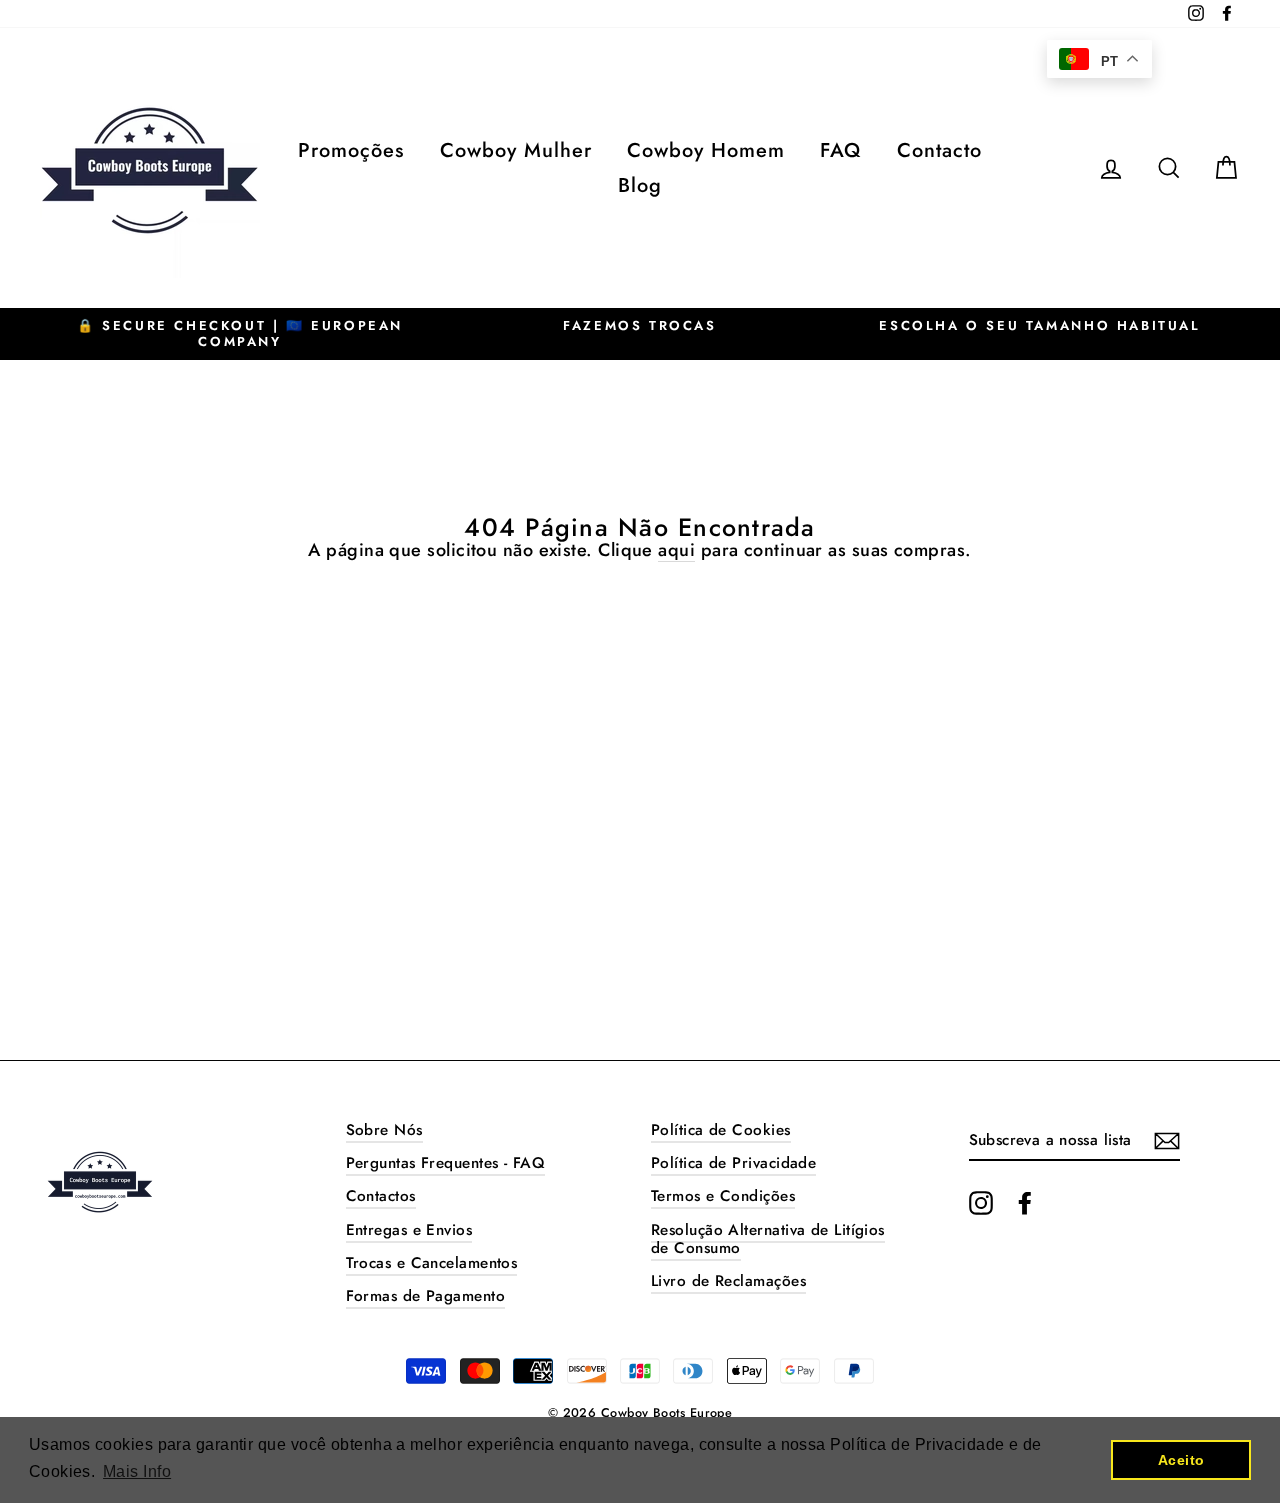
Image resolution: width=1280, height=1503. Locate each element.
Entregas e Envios (409, 1230)
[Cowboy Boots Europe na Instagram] (981, 1203)
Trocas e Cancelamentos (432, 1263)
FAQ (840, 150)
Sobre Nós (384, 1130)
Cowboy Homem (706, 150)
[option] (240, 333)
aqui (676, 551)
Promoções (351, 150)
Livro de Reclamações (728, 1281)
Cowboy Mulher (516, 150)
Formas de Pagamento (426, 1296)
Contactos (381, 1196)
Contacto (939, 150)
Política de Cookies (721, 1130)
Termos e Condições (723, 1196)
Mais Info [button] (137, 1471)
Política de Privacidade (733, 1163)
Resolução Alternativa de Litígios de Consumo (768, 1239)
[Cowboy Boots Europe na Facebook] (1025, 1203)
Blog (640, 185)
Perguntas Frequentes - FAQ (446, 1163)
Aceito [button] (1181, 1460)
